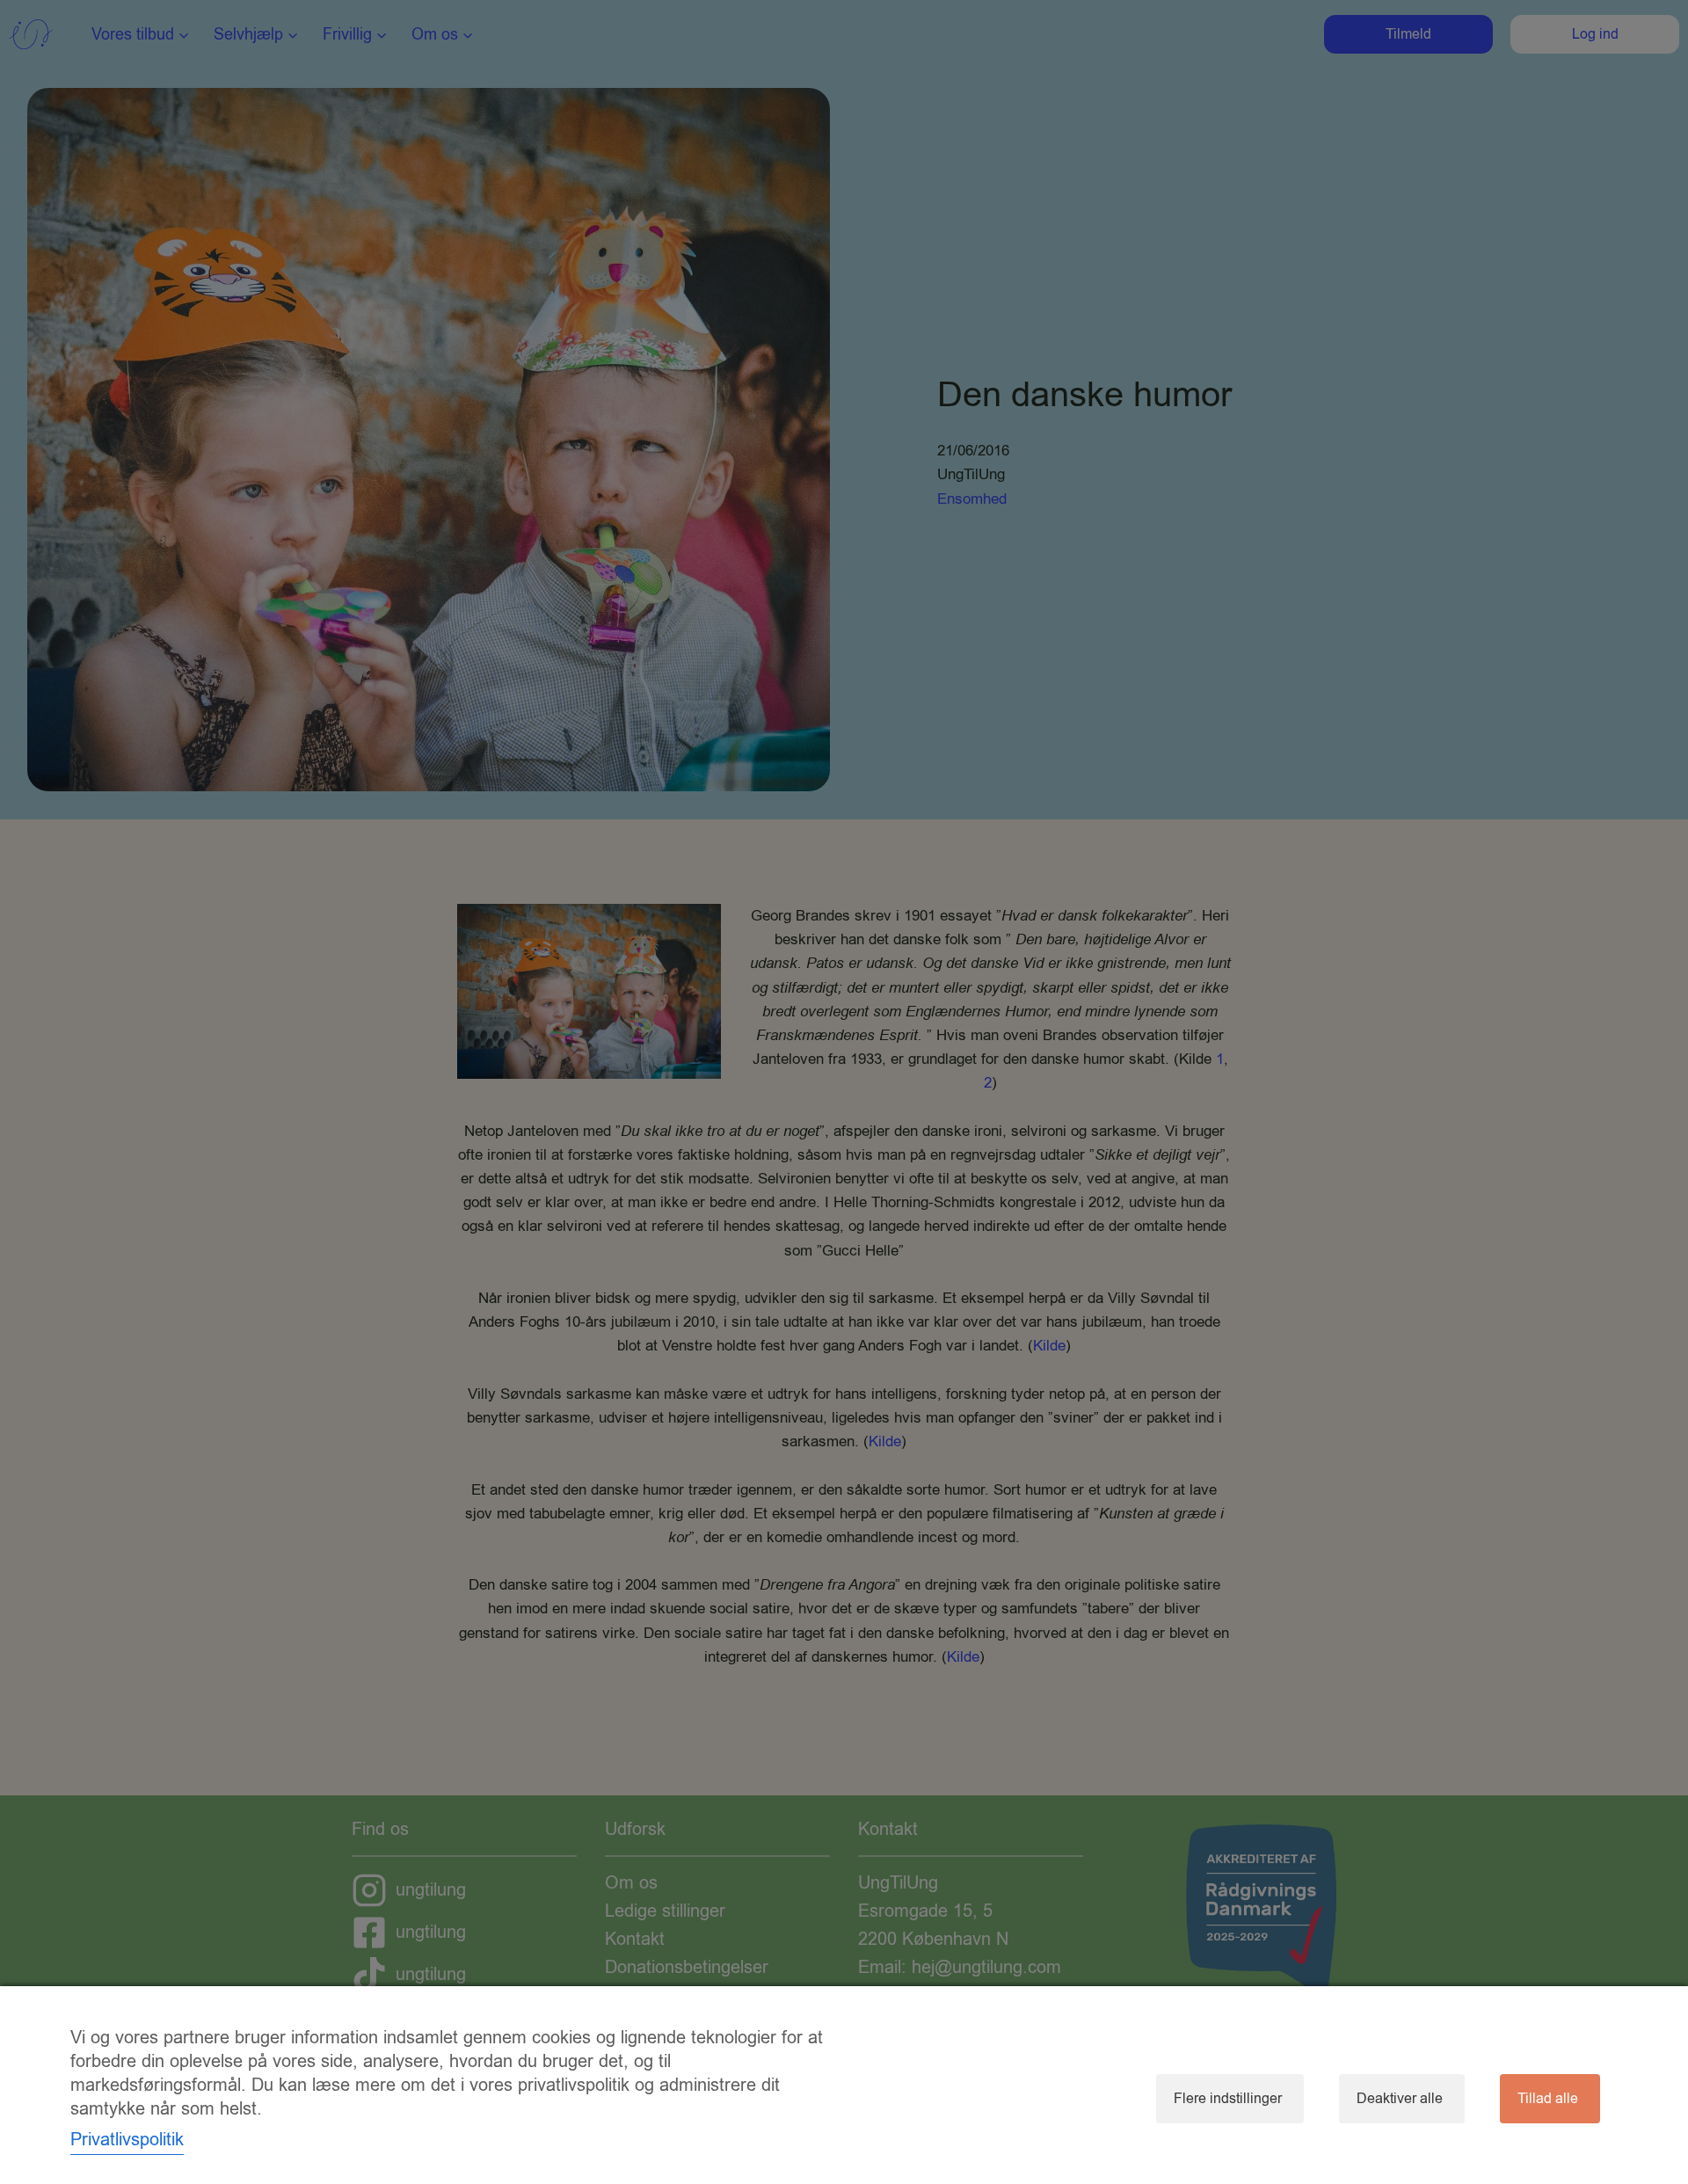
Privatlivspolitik (127, 2140)
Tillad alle (1548, 2099)
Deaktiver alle (1400, 2099)
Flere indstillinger (1228, 2099)
